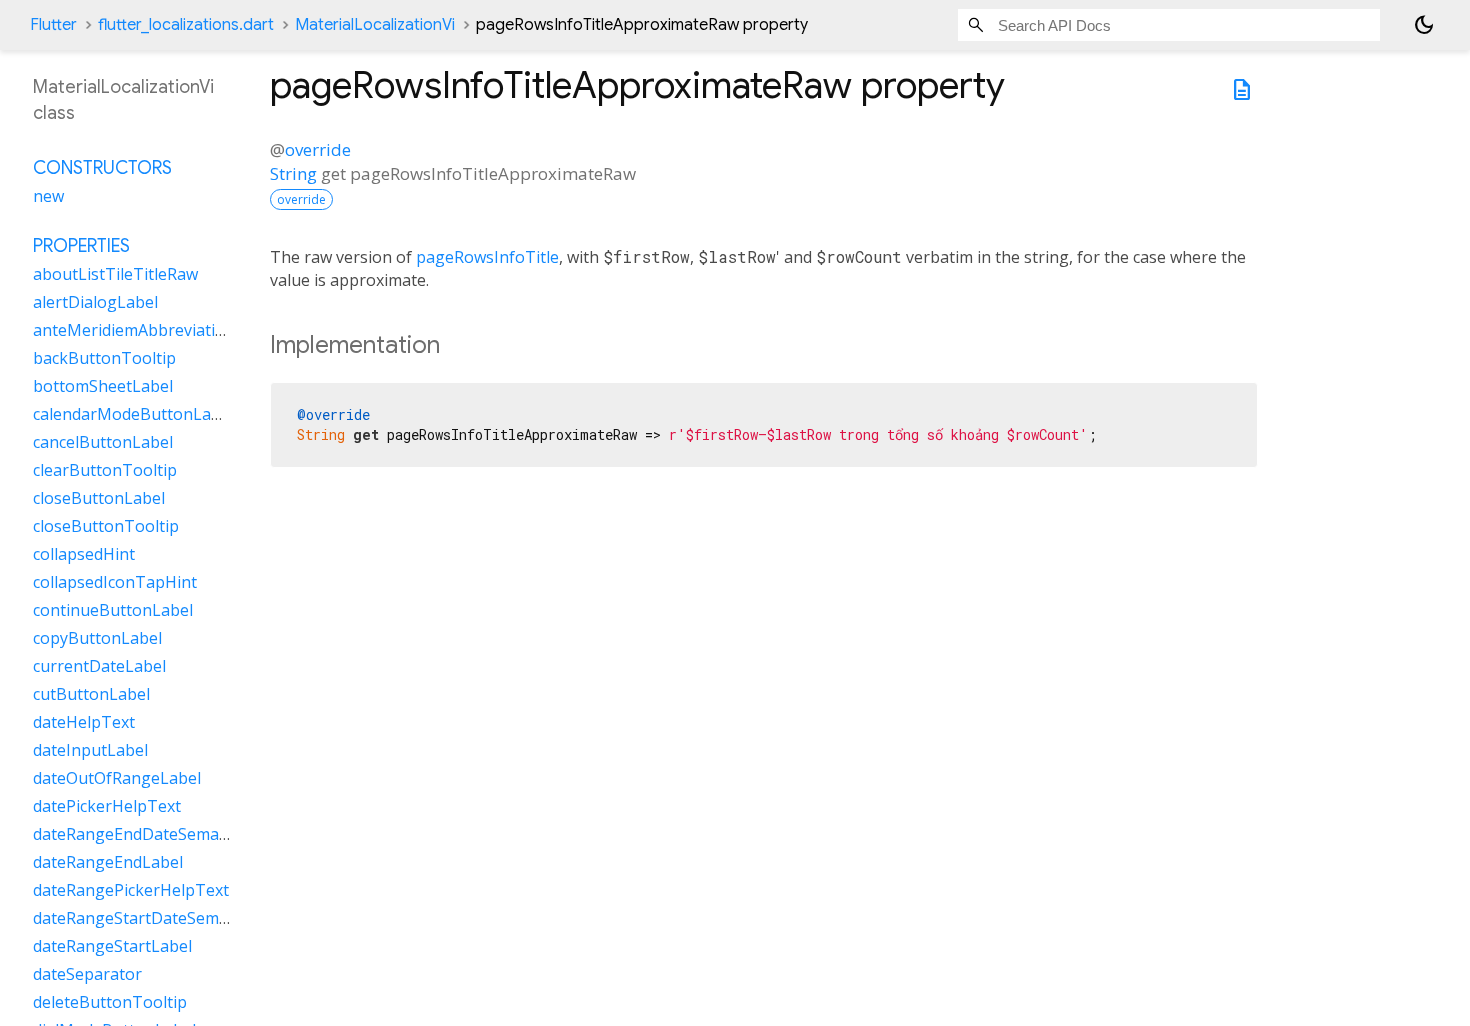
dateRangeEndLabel (108, 862)
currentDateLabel (99, 666)
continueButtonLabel (113, 610)
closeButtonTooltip (106, 526)
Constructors (102, 168)
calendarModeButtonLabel (133, 414)
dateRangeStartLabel (112, 946)
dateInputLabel (90, 750)
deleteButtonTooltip (110, 1002)
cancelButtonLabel (103, 442)
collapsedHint (84, 554)
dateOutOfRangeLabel (117, 778)
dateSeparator (87, 974)
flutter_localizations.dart (186, 25)
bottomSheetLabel (103, 386)
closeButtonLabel (99, 498)
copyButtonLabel (97, 638)
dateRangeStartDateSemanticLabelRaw (180, 918)
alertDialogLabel (95, 302)
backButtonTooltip (104, 358)
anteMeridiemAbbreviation (134, 330)
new (48, 196)
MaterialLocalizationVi (375, 25)
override (318, 149)
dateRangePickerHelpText (131, 890)
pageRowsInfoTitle (487, 257)
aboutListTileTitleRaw (115, 274)
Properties (81, 246)
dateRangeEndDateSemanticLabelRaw (175, 834)
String (293, 173)
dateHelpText (84, 722)
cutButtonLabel (91, 694)
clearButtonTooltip (105, 470)
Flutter (53, 25)
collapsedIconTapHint (115, 582)
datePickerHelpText (107, 806)
